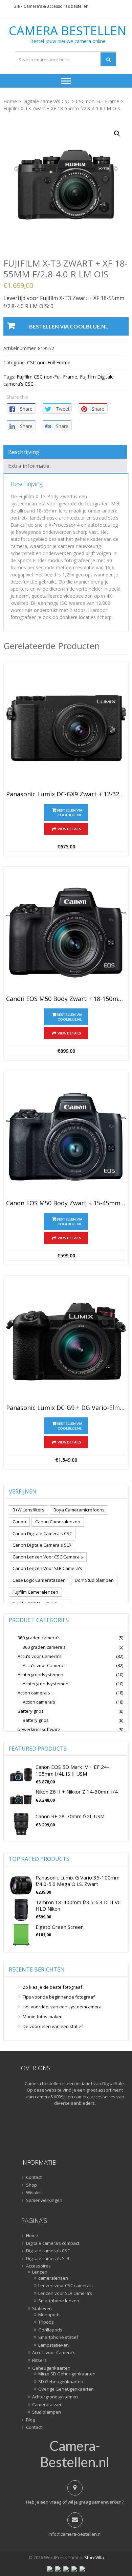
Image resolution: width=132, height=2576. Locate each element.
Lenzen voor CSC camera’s (65, 2286)
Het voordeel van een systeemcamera (62, 2007)
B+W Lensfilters (28, 1510)
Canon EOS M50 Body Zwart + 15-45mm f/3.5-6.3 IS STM (66, 1203)
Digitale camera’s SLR (48, 2259)
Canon (19, 1522)
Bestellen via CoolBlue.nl (69, 326)
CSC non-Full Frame (97, 101)
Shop (31, 2185)
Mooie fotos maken (43, 2016)
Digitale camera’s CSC (48, 2251)
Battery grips (31, 1711)
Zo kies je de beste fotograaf (52, 1987)
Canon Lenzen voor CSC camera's (48, 1557)
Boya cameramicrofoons (79, 1510)
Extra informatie (29, 466)
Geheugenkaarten (51, 2368)
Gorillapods (50, 2330)
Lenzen (40, 2272)
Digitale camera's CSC (46, 101)
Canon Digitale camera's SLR (42, 1545)
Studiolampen (47, 2412)
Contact (34, 2178)
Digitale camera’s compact (53, 2243)
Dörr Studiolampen (94, 1580)
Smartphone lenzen (59, 2301)
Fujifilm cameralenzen (35, 1592)
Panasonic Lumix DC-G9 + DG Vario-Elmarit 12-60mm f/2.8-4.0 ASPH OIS (66, 1408)
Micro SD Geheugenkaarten (67, 2374)
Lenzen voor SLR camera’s (65, 2294)
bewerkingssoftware (39, 1729)
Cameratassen (47, 2405)
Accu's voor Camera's (40, 1656)
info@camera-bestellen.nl (75, 2534)
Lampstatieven (53, 2345)
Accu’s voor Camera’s (54, 2353)
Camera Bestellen (68, 31)
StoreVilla (94, 2557)
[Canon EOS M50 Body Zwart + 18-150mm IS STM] (66, 933)
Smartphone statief (58, 2338)
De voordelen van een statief (53, 2026)
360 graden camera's (39, 1638)
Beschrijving (24, 452)
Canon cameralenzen (58, 1522)
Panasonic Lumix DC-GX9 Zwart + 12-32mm (66, 794)
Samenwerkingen (44, 2201)
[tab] (65, 452)
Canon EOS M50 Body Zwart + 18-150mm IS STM (66, 999)
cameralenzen (53, 2278)
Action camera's (34, 1693)
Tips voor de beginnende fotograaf (59, 1997)
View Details (69, 829)
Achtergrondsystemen (40, 1674)
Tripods (46, 2322)
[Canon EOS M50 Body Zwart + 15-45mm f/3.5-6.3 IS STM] (66, 1137)
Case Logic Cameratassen (39, 1580)
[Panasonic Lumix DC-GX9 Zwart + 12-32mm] (66, 728)
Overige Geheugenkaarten (66, 2389)
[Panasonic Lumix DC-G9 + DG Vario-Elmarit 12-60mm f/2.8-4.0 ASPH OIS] (66, 1342)
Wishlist (34, 2193)
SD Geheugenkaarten (61, 2382)
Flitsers (39, 2361)
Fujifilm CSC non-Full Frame (47, 377)
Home (10, 101)
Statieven (42, 2309)
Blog (30, 2420)
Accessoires (38, 2266)
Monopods (49, 2315)
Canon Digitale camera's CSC (42, 1533)
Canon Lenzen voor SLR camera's (47, 1568)
